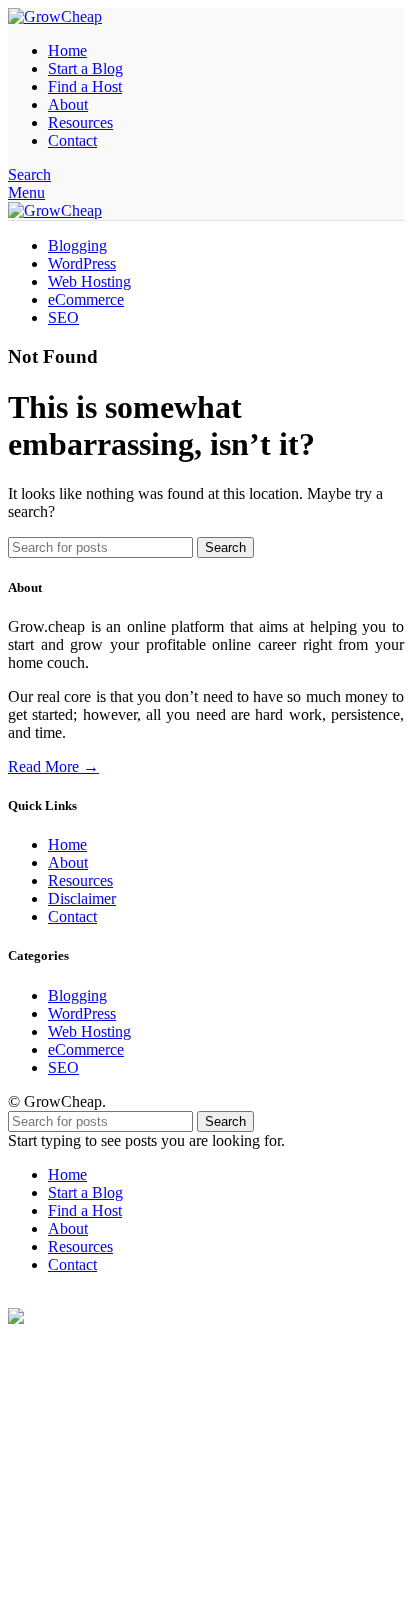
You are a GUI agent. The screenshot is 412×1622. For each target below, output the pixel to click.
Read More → (53, 766)
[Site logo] (55, 16)
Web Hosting (89, 1031)
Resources (80, 880)
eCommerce (86, 1049)
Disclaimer (82, 898)
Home (67, 844)
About (68, 862)
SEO (63, 1067)
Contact (72, 916)
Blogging (77, 995)
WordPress (82, 1013)
